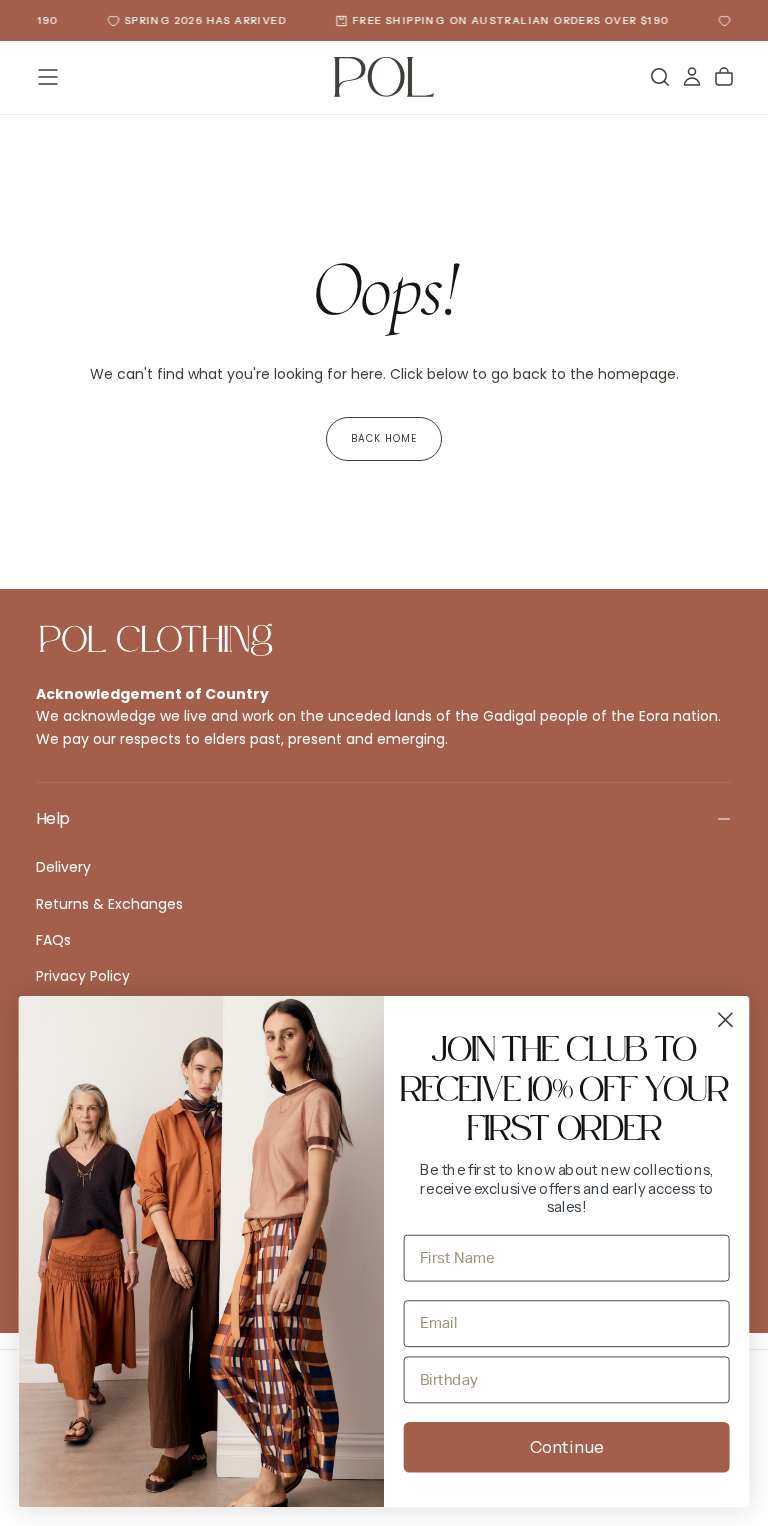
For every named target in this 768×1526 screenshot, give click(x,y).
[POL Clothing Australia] (156, 640)
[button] (48, 77)
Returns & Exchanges (109, 904)
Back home (384, 438)
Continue (567, 1447)
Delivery (63, 867)
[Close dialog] (725, 1019)
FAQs (53, 940)
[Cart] (724, 77)
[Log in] (692, 77)
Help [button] (52, 818)
